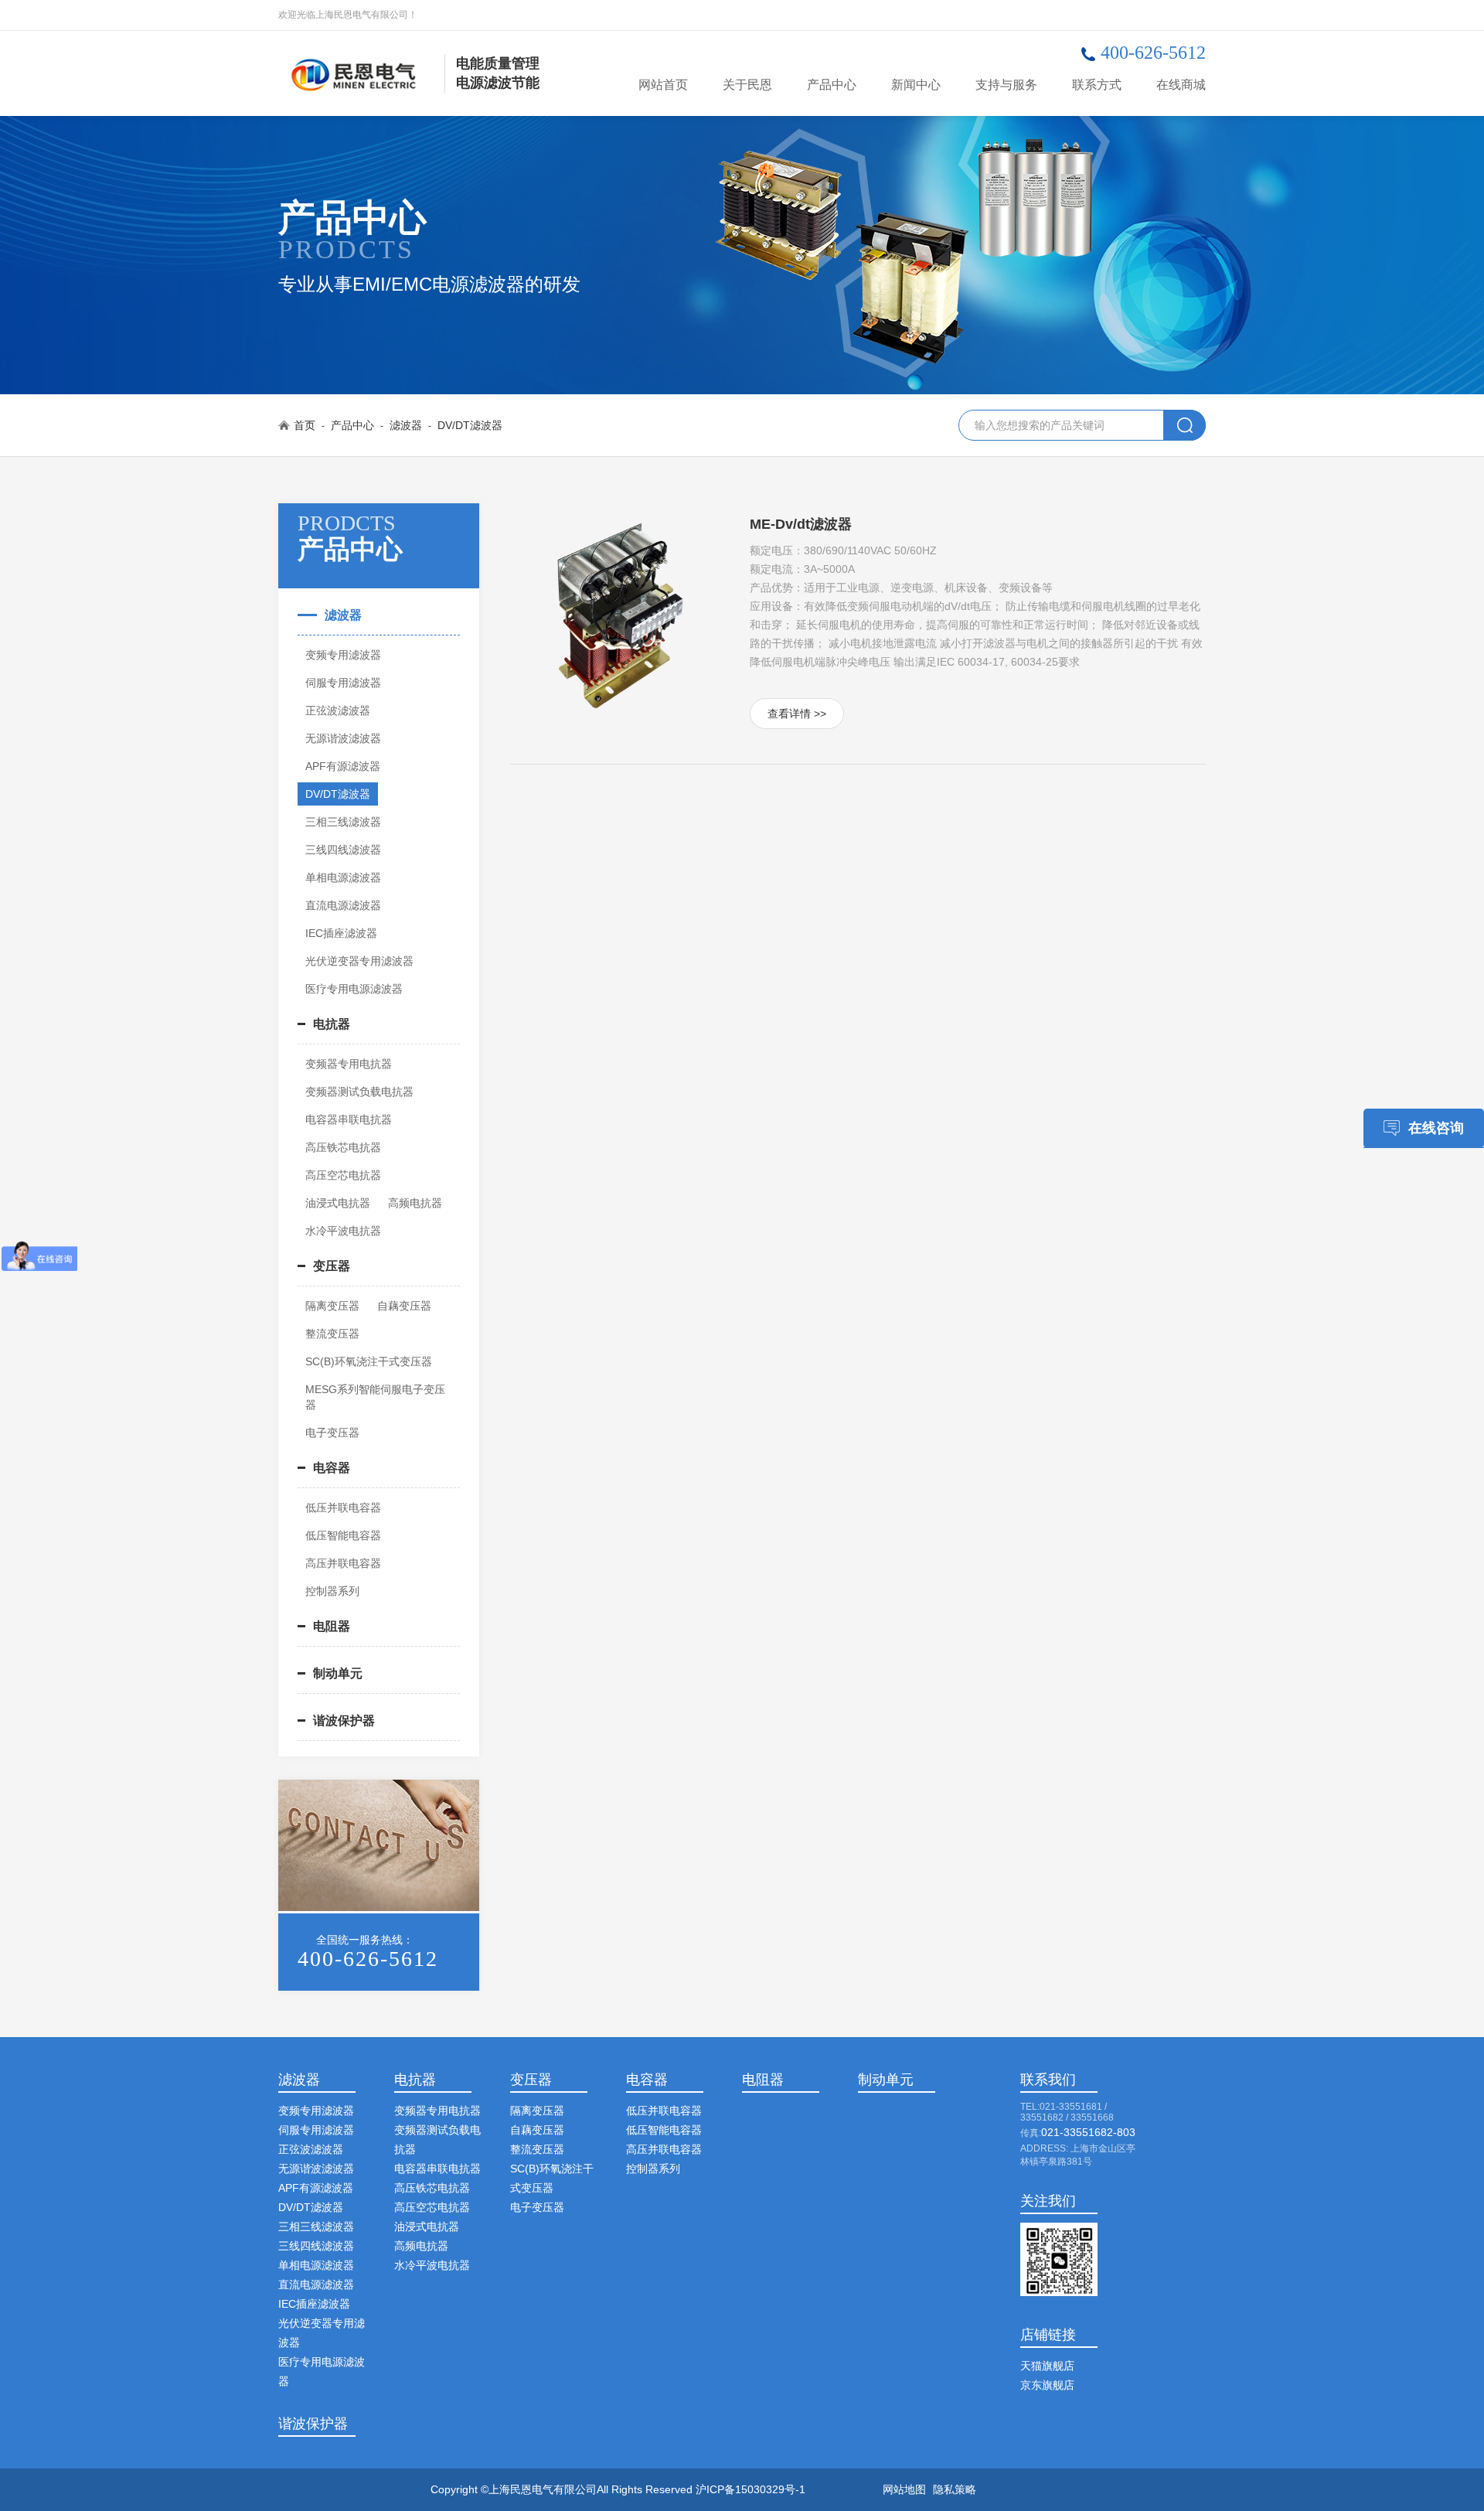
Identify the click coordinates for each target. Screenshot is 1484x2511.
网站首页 (663, 85)
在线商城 (1181, 85)
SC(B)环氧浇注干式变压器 (369, 1361)
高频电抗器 (415, 1203)
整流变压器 (332, 1334)
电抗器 (332, 1024)
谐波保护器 (344, 1721)
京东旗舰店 (1047, 2385)
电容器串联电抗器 (349, 1119)
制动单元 (338, 1673)
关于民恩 (747, 85)
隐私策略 (955, 2489)
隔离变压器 (332, 1306)
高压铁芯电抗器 (343, 1147)
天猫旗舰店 (1047, 2366)
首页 (305, 425)
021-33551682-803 (1088, 2132)
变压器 (332, 1266)
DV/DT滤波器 (470, 425)
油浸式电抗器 (338, 1203)
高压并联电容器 (343, 1563)
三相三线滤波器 (343, 822)
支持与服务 (1006, 85)
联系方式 (1097, 85)
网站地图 (904, 2489)
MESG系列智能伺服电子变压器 (375, 1397)
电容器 (332, 1468)
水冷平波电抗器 (343, 1231)
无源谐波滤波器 (343, 738)
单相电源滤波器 (343, 877)
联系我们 (1048, 2080)
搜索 (1184, 425)
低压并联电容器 (343, 1508)
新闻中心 (916, 85)
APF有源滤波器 (343, 766)
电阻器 (332, 1626)
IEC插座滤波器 (341, 933)
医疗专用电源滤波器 (354, 989)
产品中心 (832, 85)
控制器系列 (332, 1591)
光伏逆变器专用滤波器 (359, 961)
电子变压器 (332, 1433)
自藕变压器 (404, 1306)
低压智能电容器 (343, 1535)
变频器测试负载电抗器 (359, 1092)
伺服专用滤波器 (343, 683)
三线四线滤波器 (343, 850)
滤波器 (406, 425)
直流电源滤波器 (343, 905)
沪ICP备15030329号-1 (751, 2489)
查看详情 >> (797, 714)
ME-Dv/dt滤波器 (801, 524)
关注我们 (1048, 2201)
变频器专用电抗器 (349, 1064)
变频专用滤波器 (343, 655)
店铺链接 (1048, 2335)
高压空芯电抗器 (343, 1175)
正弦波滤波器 (338, 710)
